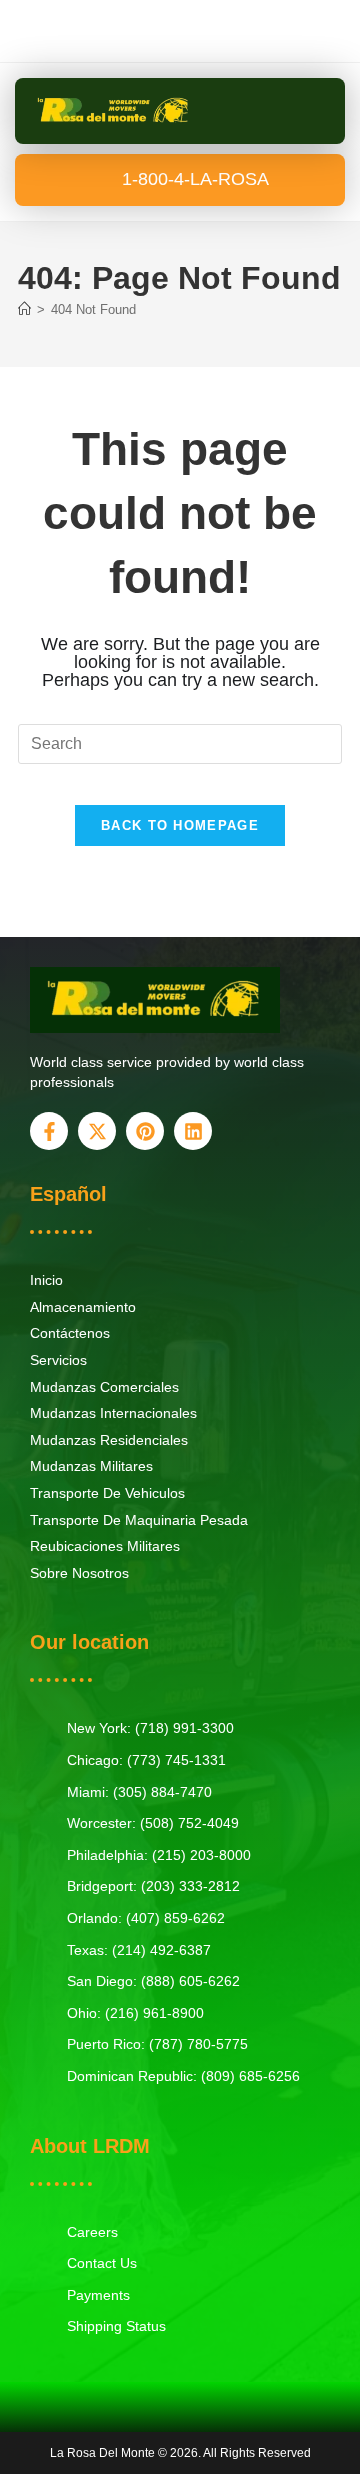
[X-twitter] (97, 1131)
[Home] (24, 309)
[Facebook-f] (49, 1131)
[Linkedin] (193, 1131)
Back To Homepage (180, 825)
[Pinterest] (145, 1131)
